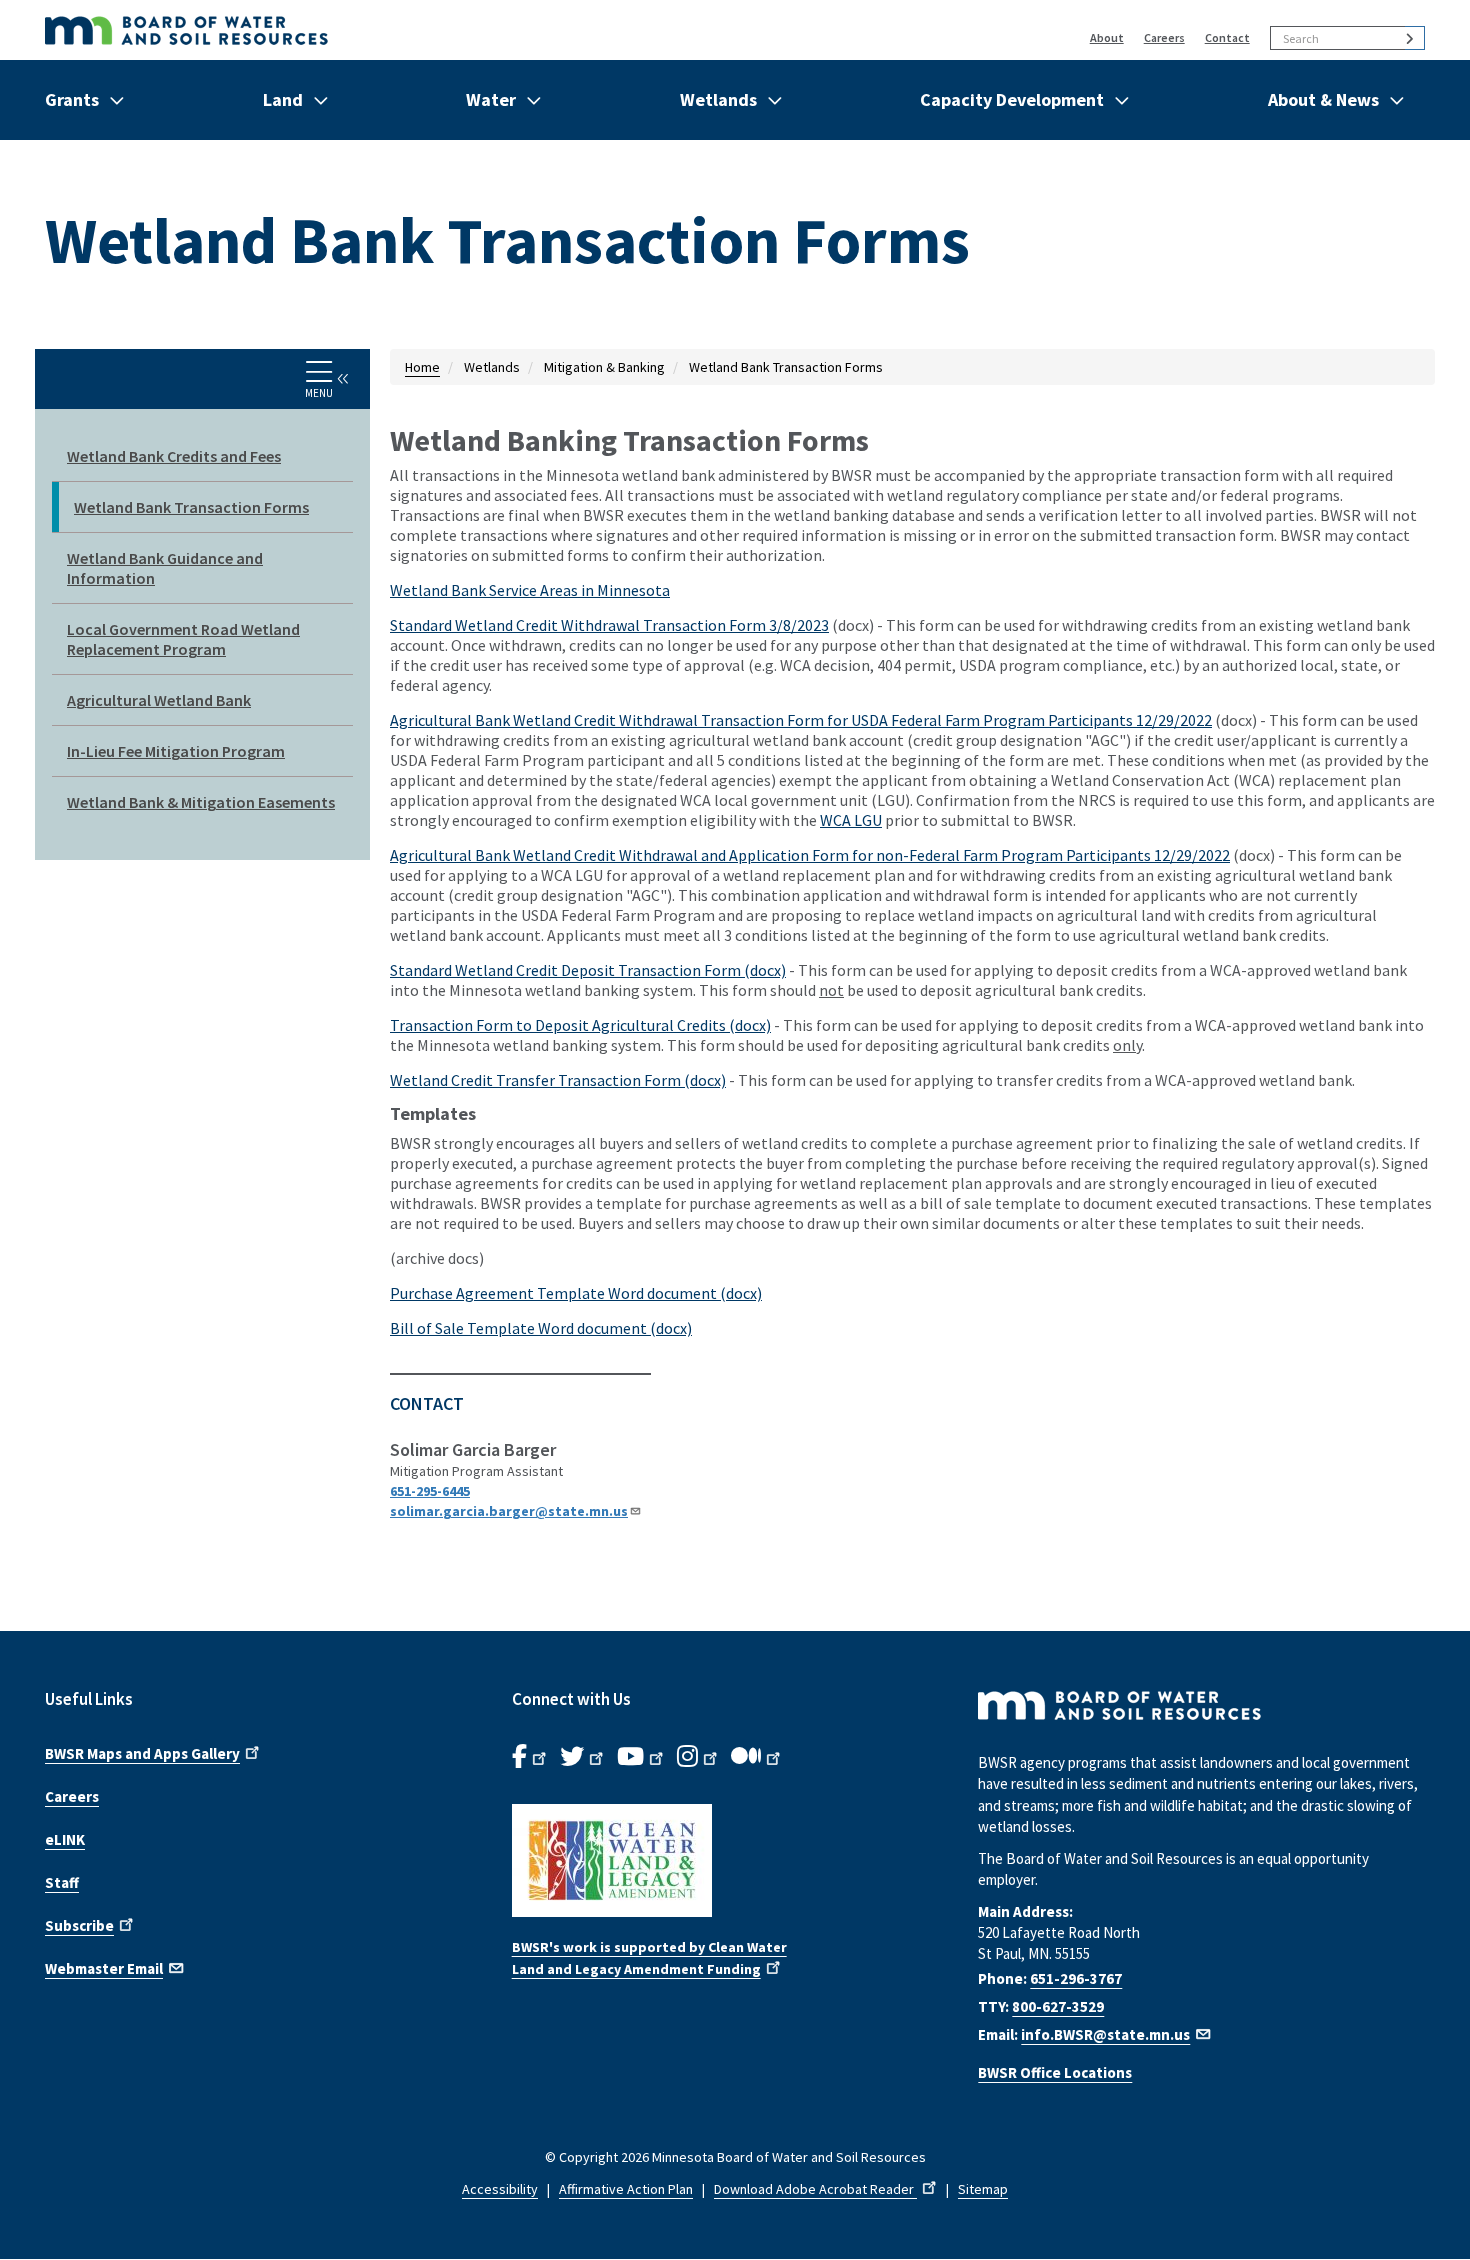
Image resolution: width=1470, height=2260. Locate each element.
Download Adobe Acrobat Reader (815, 2189)
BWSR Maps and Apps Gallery (142, 1753)
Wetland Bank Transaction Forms (191, 507)
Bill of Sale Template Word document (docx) (541, 1328)
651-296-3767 (1076, 1978)
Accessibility (500, 2189)
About (1107, 37)
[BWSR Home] (424, 30)
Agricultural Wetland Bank (159, 700)
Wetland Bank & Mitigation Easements (201, 802)
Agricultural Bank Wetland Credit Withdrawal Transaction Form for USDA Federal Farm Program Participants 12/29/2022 (801, 720)
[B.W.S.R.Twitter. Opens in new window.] (583, 1757)
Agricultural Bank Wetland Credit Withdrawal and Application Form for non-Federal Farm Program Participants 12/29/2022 (810, 855)
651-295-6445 (430, 1491)
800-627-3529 (1058, 2006)
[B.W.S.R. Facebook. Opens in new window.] (531, 1757)
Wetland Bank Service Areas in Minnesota (530, 590)
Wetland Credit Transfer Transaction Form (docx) (558, 1080)
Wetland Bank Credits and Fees (174, 456)
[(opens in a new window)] (735, 1860)
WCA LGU (851, 820)
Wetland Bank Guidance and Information (165, 568)
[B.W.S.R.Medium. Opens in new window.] (757, 1757)
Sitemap (983, 2189)
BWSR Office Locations (1055, 2072)
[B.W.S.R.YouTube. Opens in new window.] (642, 1757)
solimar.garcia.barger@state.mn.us (509, 1511)
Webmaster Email (104, 1968)
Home (422, 367)
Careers (1164, 37)
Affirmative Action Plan (626, 2189)
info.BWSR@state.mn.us (1105, 2034)
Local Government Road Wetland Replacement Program (183, 639)
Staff (62, 1882)
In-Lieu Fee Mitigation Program (176, 751)
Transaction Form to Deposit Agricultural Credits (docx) (580, 1025)
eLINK (65, 1839)
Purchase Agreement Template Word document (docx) (576, 1293)
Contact (1227, 37)
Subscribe (79, 1925)
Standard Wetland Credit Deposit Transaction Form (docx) (588, 970)
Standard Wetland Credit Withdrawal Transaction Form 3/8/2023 (609, 625)
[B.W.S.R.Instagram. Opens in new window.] (699, 1757)
